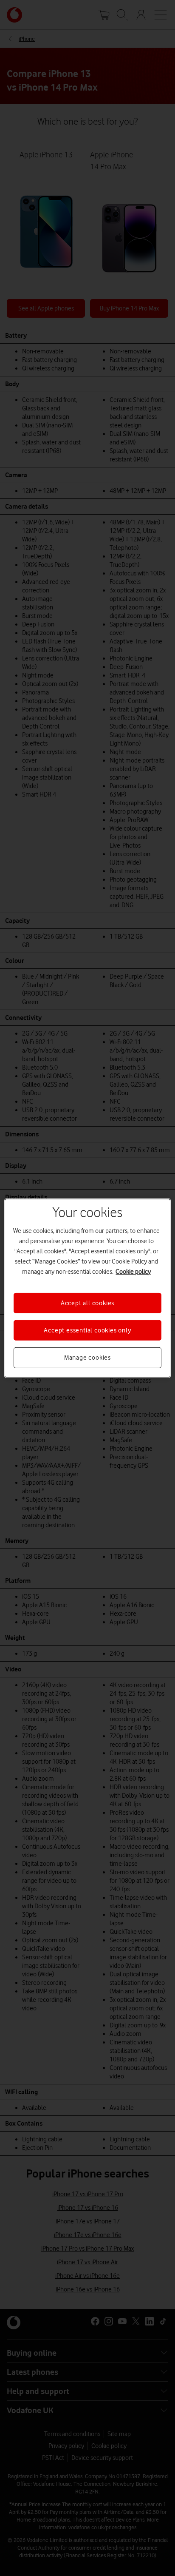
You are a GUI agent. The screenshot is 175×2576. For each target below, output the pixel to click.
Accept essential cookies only (87, 1330)
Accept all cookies (87, 1303)
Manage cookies (87, 1358)
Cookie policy (133, 1271)
